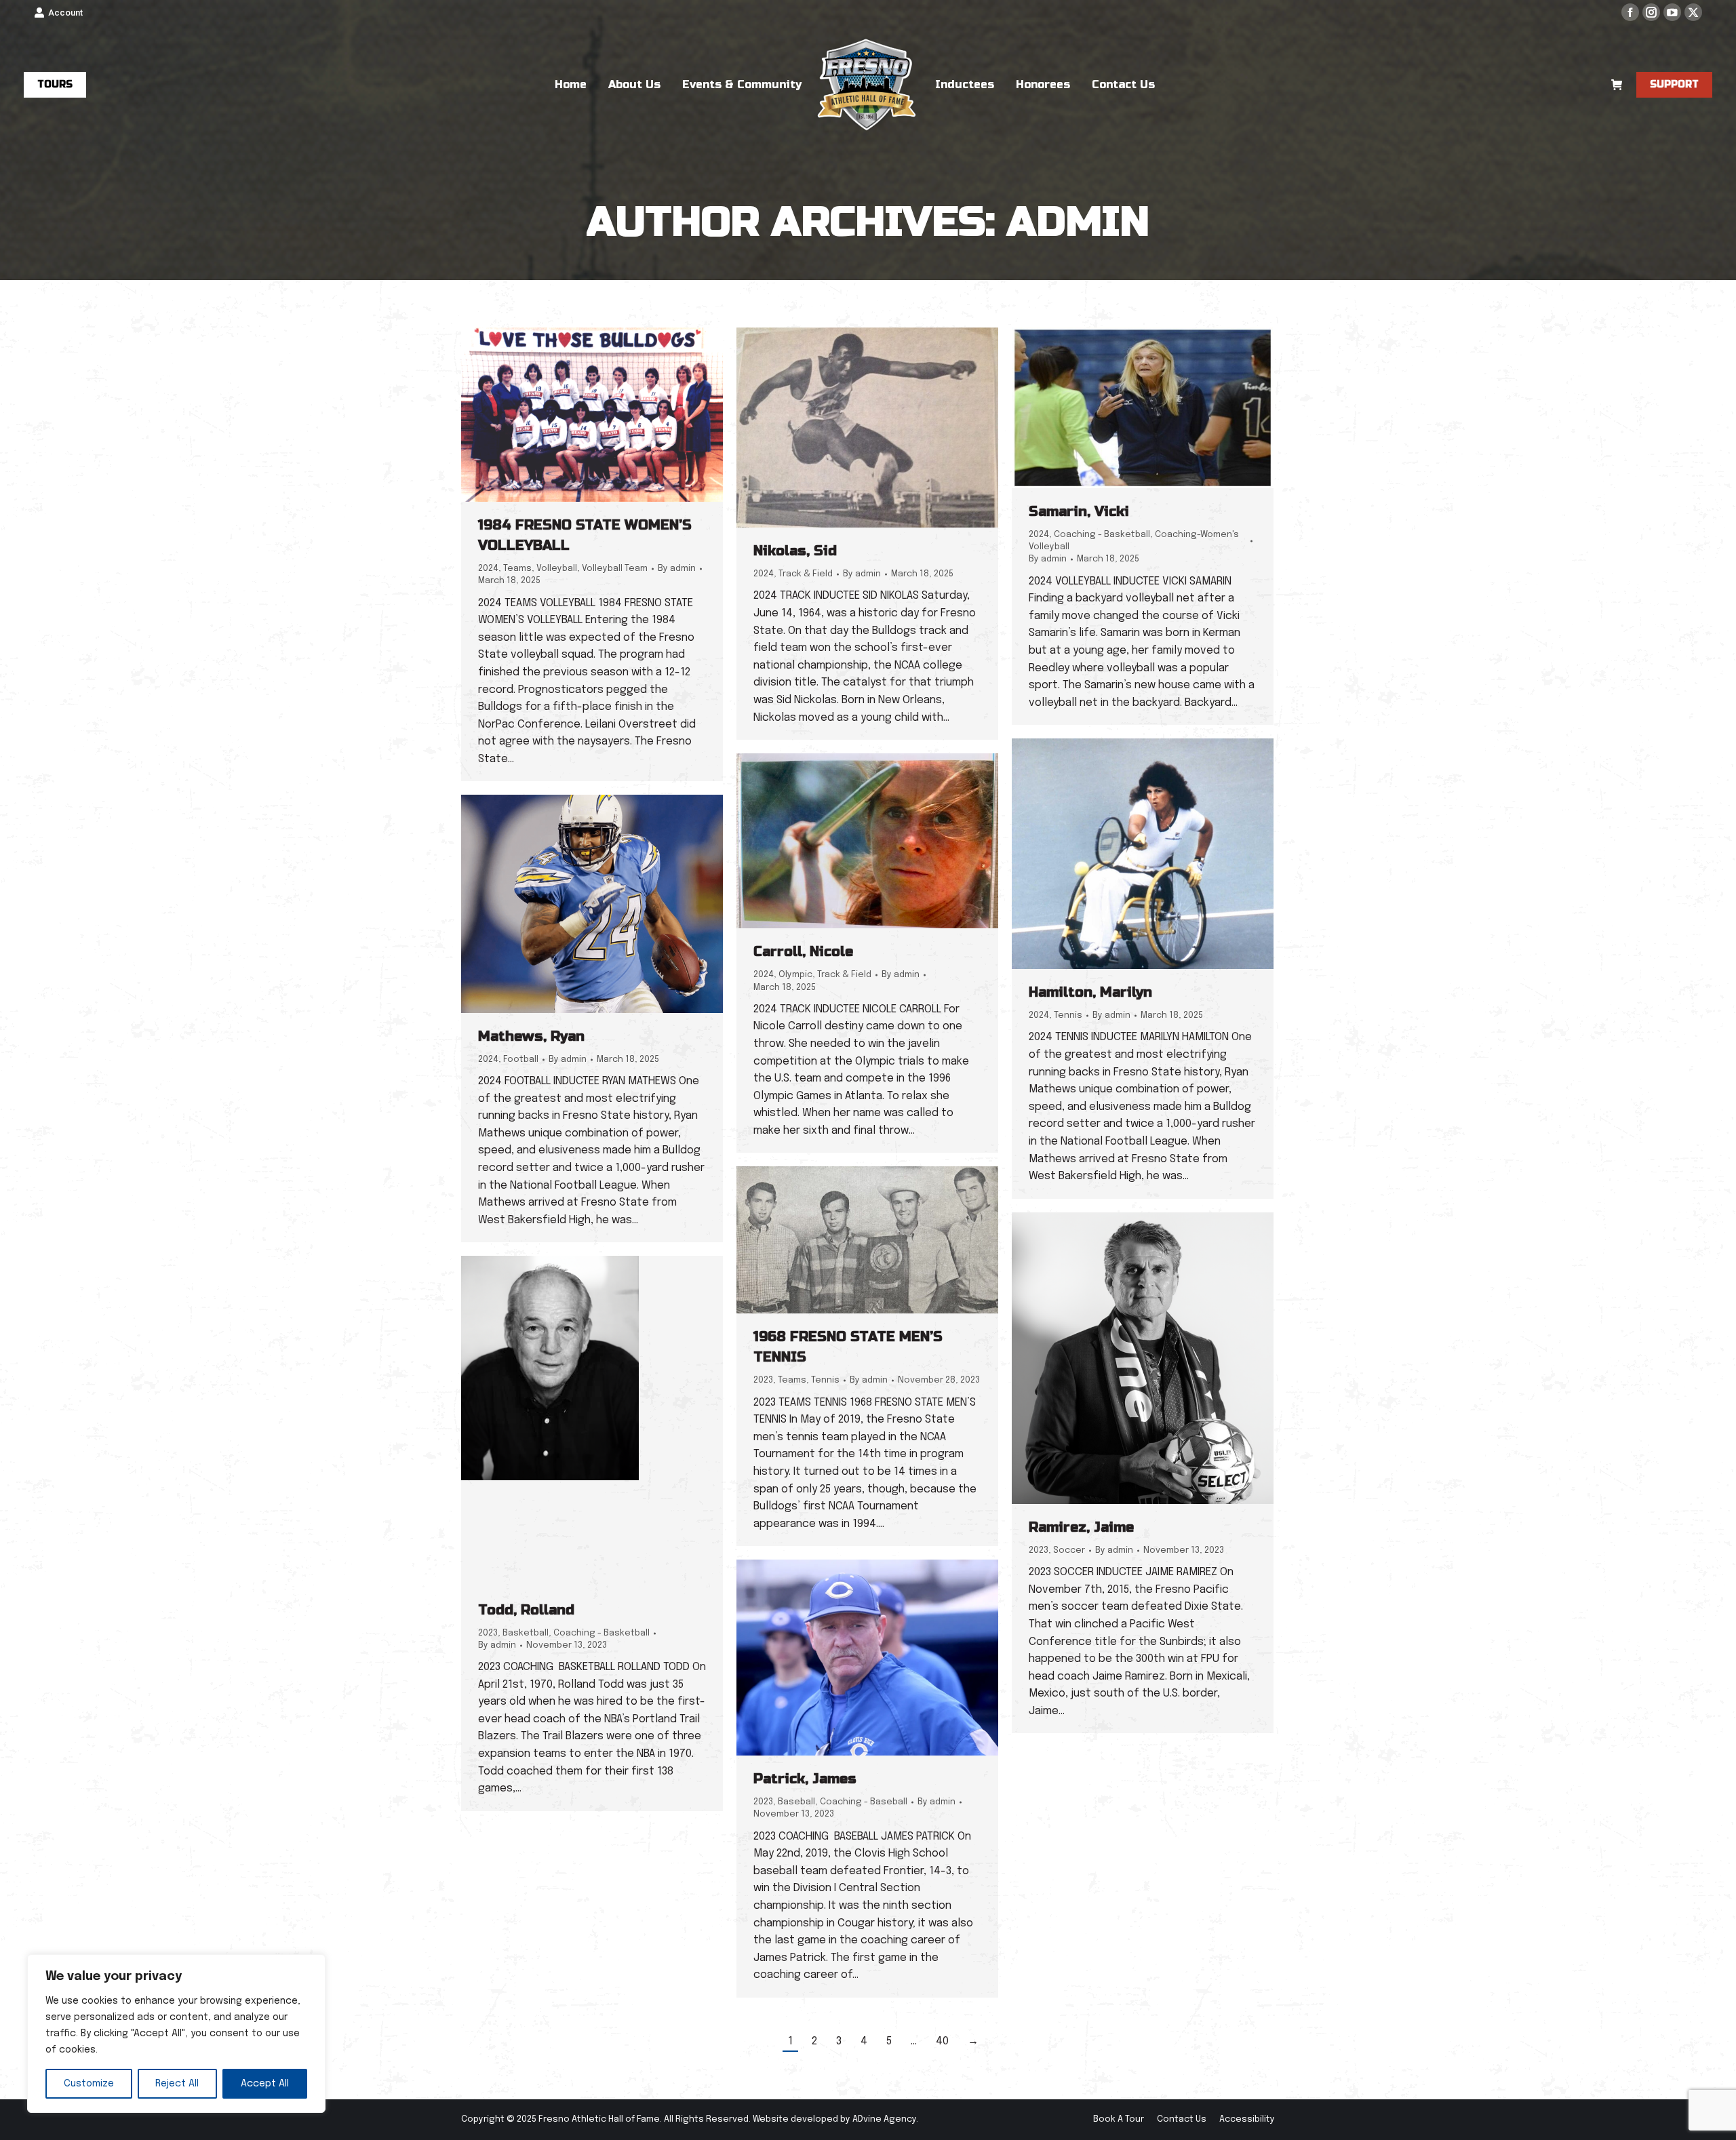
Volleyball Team (615, 569)
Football (521, 1059)
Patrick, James (805, 1779)
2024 (488, 569)
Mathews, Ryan (531, 1036)
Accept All (265, 2084)
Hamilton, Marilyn (1090, 992)
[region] (176, 2034)
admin (1078, 222)
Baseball (796, 1802)
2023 (763, 1380)
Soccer (1069, 1550)
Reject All (177, 2084)
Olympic (795, 975)
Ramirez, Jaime (1081, 1527)
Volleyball (557, 569)
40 (942, 2041)
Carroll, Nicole (803, 952)
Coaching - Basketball (1102, 535)
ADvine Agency (884, 2119)
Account (65, 13)
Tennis (1068, 1015)
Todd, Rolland (526, 1610)
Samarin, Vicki (1079, 512)
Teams (517, 569)
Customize (89, 2084)
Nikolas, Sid (795, 551)
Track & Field (806, 574)
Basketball (526, 1633)
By (677, 569)
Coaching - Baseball (864, 1802)
